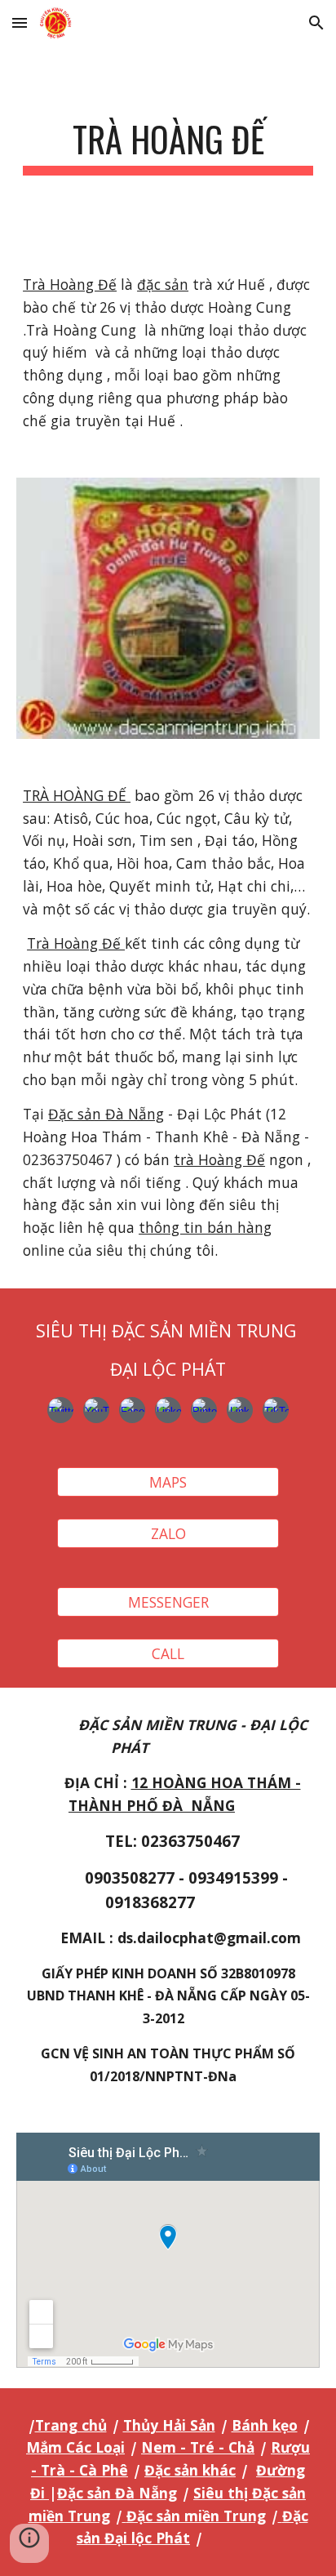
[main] (168, 147)
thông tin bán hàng (205, 1227)
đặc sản (163, 284)
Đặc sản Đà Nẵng (106, 1114)
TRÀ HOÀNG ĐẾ (77, 795)
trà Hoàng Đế (219, 1159)
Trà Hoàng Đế (70, 284)
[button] (20, 22)
